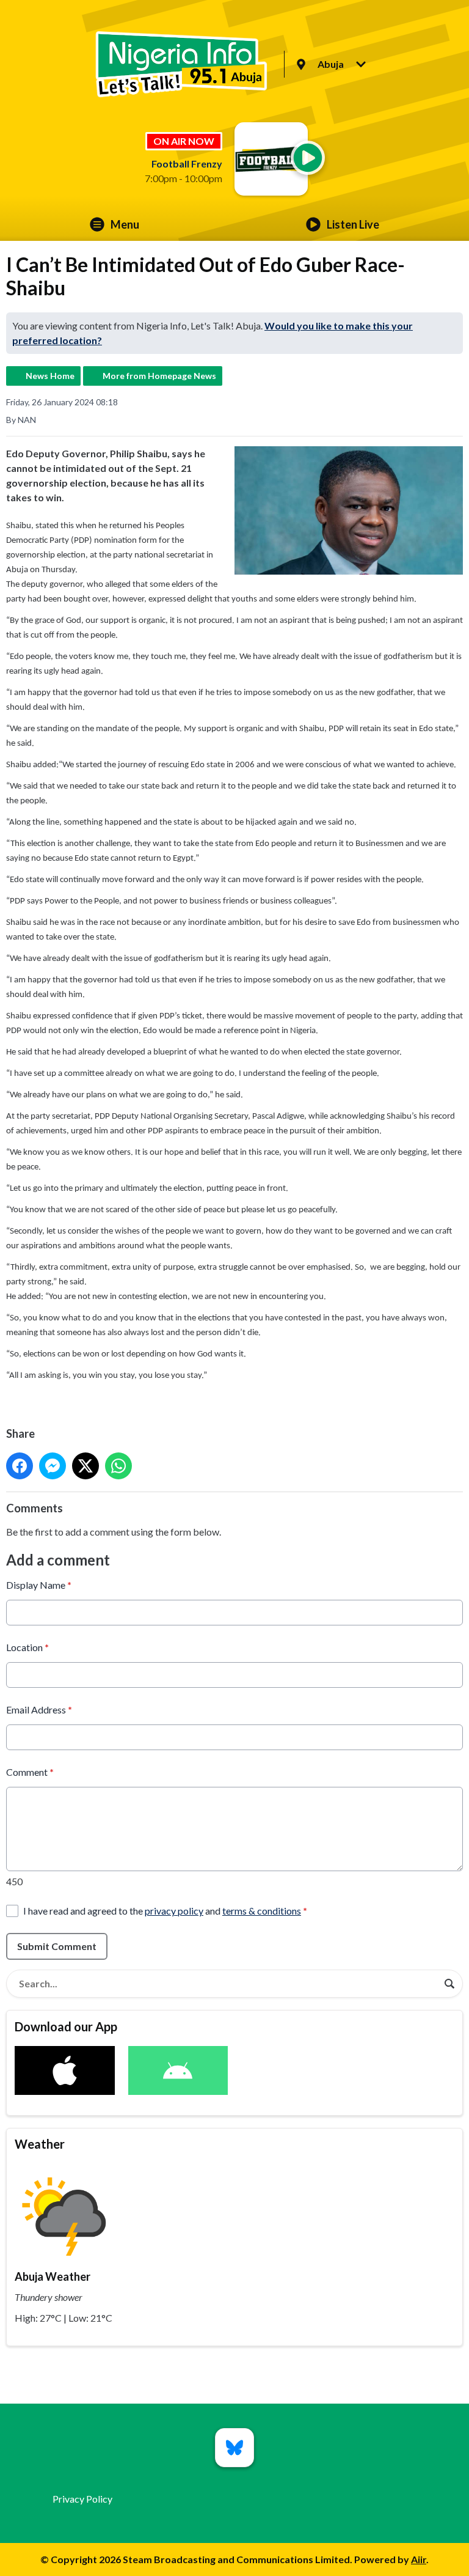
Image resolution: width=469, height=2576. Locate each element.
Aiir (419, 2559)
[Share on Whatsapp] (118, 1466)
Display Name (39, 1585)
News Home (50, 376)
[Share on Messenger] (53, 1466)
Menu (125, 224)
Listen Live (353, 224)
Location (27, 1647)
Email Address (39, 1709)
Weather (40, 2144)
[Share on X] (85, 1466)
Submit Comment (57, 1946)
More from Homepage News (159, 376)
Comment (30, 1772)
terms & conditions (262, 1911)
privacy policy (174, 1911)
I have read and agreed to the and (165, 1911)
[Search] (449, 1984)
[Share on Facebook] (20, 1466)
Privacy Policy (82, 2499)
